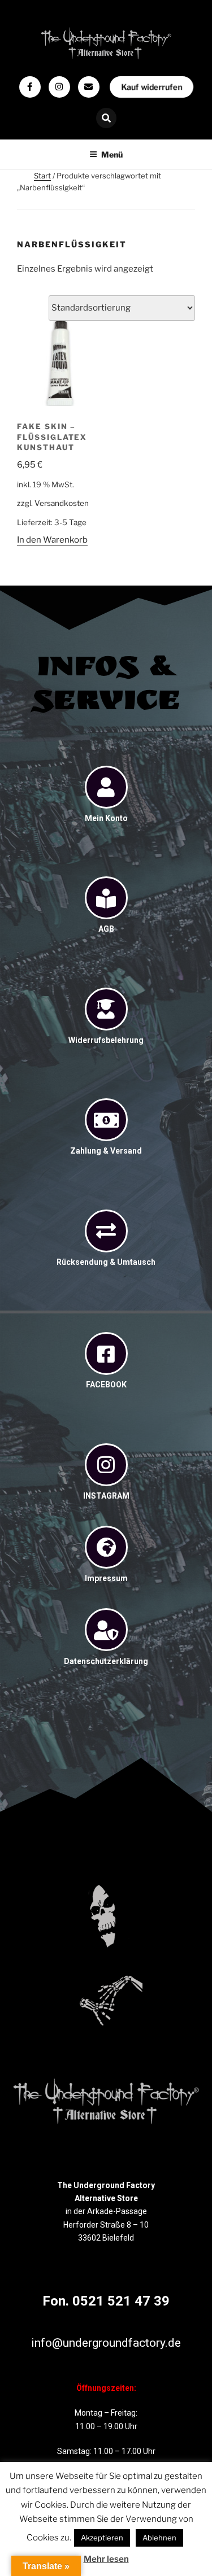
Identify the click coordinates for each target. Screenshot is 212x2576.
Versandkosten (62, 503)
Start (42, 176)
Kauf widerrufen (151, 87)
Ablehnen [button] (159, 2538)
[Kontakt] (89, 87)
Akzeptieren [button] (102, 2538)
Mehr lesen (106, 2559)
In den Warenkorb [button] (52, 540)
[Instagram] (59, 87)
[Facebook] (30, 87)
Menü (112, 154)
